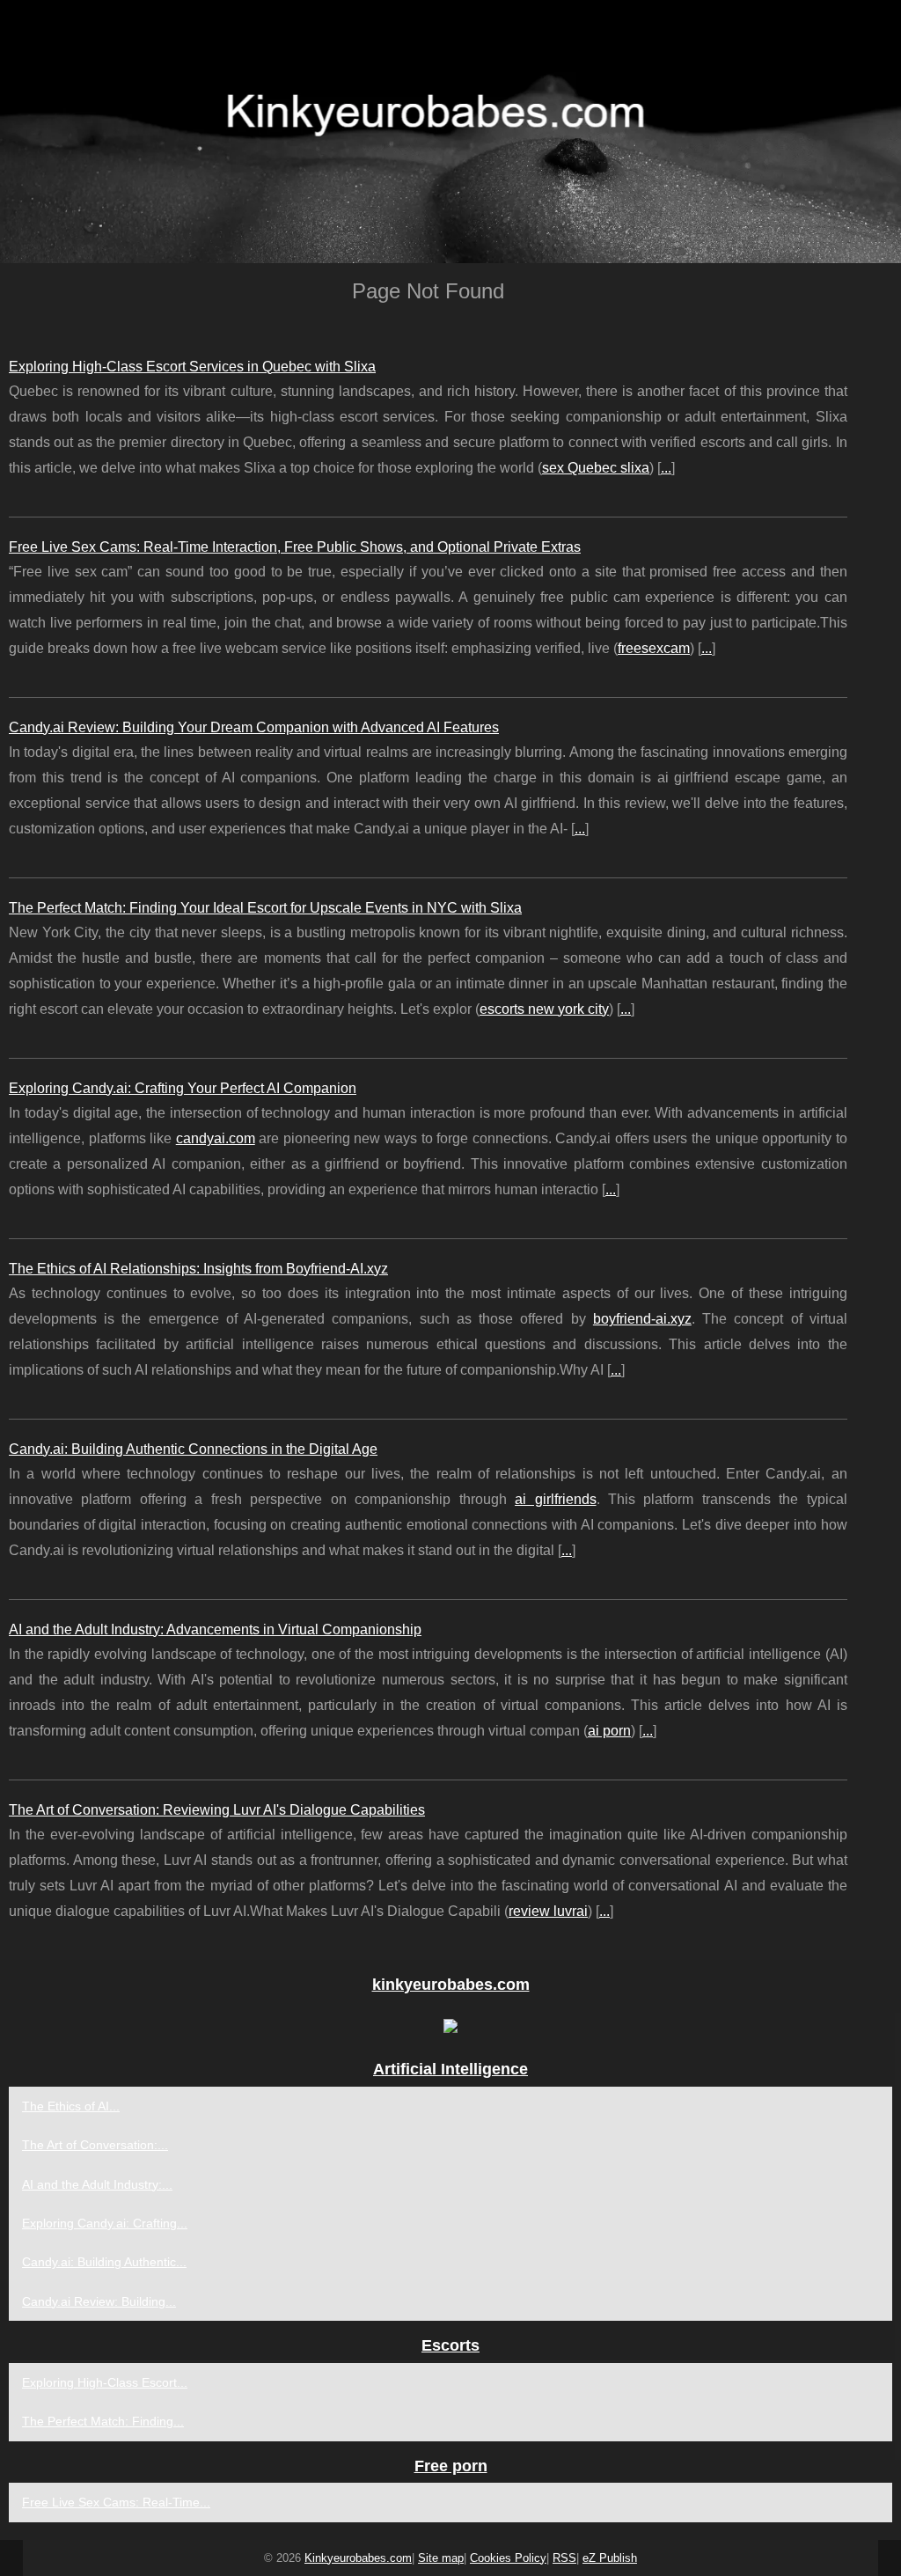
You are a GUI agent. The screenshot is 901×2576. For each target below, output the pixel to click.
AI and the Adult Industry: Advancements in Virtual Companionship (215, 1629)
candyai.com (216, 1138)
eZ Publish (610, 2558)
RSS (564, 2558)
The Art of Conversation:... (95, 2145)
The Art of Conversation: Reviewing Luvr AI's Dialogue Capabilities (217, 1810)
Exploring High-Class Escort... (105, 2382)
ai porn (609, 1731)
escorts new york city (544, 1009)
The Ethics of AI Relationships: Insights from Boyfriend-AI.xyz (198, 1269)
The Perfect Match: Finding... (103, 2421)
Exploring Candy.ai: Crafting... (105, 2223)
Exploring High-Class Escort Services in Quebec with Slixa (192, 367)
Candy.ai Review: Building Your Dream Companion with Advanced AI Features (254, 727)
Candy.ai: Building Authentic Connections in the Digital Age (193, 1449)
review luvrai (548, 1911)
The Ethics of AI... (71, 2106)
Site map (441, 2558)
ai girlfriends (555, 1499)
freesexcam (654, 648)
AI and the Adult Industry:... (97, 2184)
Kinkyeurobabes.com (358, 2558)
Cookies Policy (508, 2558)
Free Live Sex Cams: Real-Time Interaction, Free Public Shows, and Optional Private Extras (295, 547)
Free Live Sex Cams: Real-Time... (116, 2502)
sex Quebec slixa (596, 468)
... (666, 468)
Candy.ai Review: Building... (99, 2301)
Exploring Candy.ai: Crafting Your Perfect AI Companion (183, 1088)
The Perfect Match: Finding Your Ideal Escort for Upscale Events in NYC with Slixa (265, 908)
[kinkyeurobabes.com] (450, 132)
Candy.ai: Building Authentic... (104, 2262)
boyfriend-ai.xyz (642, 1319)
